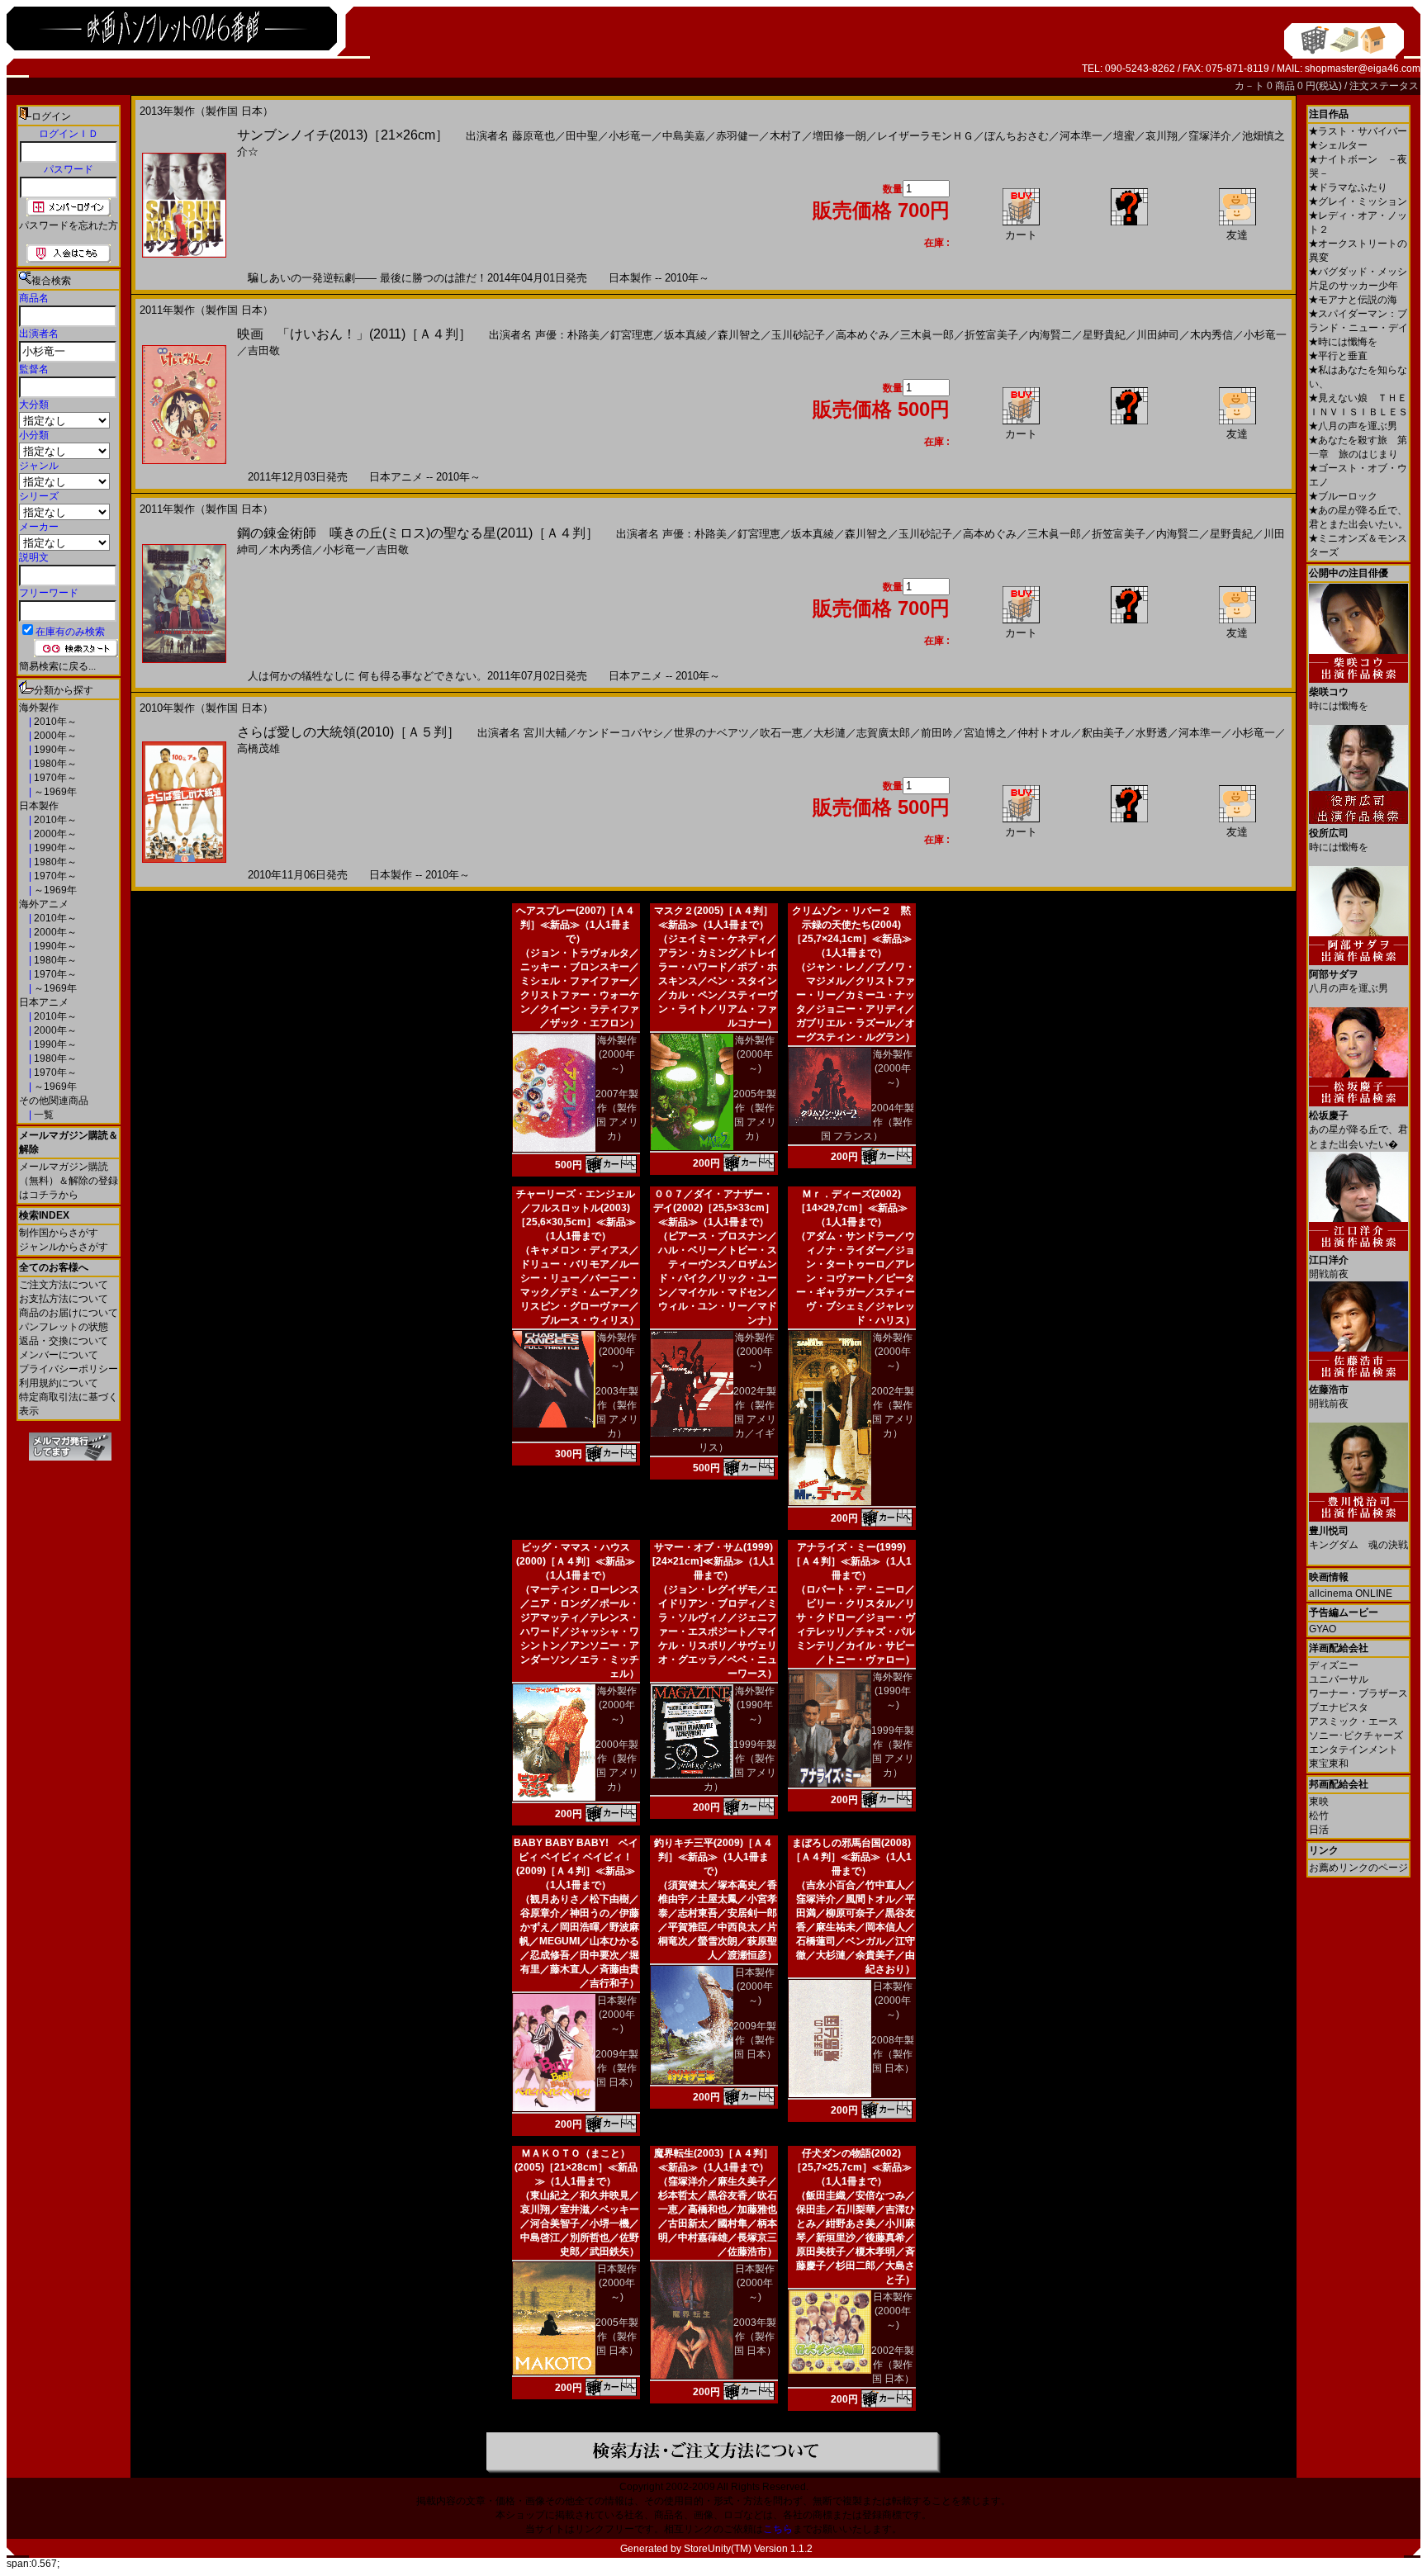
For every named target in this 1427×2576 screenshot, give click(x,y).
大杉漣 (830, 733)
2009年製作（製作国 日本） (617, 2068)
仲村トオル (1044, 733)
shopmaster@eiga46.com (1363, 69)
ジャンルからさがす (64, 1247)
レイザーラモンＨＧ (925, 136)
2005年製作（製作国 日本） (617, 2337)
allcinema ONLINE (1351, 1593)
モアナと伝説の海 (1353, 300)
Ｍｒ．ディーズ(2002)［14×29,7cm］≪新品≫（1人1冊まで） (852, 1208)
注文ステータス (1384, 86)
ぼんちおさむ (1017, 136)
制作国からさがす (59, 1233)
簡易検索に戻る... (57, 666)
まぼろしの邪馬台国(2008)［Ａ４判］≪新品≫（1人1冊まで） (851, 1857)
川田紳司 (1158, 335)
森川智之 (739, 335)
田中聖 (582, 136)
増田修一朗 (839, 136)
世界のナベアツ (711, 733)
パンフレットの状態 (64, 1327)
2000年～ (54, 736)
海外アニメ (44, 904)
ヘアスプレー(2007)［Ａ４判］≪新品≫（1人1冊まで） (576, 925)
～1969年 (54, 792)
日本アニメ (44, 1002)
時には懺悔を (1343, 342)
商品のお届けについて (69, 1313)
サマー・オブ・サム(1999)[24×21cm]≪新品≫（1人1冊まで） (713, 1561)
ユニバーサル (1339, 1679)
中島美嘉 (684, 136)
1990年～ (54, 750)
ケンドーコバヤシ (620, 733)
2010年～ (54, 722)
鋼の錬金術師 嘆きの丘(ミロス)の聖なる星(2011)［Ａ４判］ (418, 533)
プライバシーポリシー (69, 1369)
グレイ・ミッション (1358, 201)
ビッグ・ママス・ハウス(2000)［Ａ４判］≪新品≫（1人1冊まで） (576, 1561)
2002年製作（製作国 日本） (893, 2365)
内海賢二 (1050, 335)
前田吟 (937, 733)
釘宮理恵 (632, 335)
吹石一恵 (781, 733)
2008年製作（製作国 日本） (893, 2054)
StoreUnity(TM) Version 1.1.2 (748, 2549)
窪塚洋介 (1210, 136)
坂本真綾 (685, 335)
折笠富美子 (991, 335)
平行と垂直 (1338, 356)
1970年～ (54, 778)
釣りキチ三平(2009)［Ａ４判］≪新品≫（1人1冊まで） (713, 1857)
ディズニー (1334, 1665)
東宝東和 (1329, 1764)
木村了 (786, 136)
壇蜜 (1124, 136)
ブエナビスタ (1339, 1707)
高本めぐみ (863, 335)
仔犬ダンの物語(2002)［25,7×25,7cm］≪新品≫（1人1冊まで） (852, 2167)
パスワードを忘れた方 (69, 225)
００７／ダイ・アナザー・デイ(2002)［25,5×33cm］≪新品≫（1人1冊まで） (714, 1208)
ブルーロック (1343, 496)
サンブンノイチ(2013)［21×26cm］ (343, 135)
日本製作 (39, 806)
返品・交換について (64, 1341)
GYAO (1323, 1629)
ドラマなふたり (1348, 187)
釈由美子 (1103, 733)
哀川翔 (1162, 136)
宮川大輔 (545, 733)
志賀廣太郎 (883, 733)
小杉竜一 (630, 136)
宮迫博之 (985, 733)
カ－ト (1251, 86)
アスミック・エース (1354, 1721)
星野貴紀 (1104, 335)
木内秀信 (1211, 335)
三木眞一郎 (927, 335)
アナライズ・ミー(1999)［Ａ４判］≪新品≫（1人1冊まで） (851, 1561)
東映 (1319, 1802)
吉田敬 (264, 350)
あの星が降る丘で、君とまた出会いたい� (1358, 1130)
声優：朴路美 (567, 335)
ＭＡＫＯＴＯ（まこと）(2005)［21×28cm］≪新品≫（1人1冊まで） (576, 2167)
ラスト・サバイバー (1358, 131)
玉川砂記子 (798, 335)
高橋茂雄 (258, 748)
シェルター (1338, 145)
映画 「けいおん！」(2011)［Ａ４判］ (354, 334)
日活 (1319, 1830)
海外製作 (39, 708)
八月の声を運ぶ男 (1353, 426)
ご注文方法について (64, 1285)
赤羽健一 (737, 136)
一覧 (43, 1115)
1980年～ (54, 764)
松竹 (1319, 1816)
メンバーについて (59, 1355)
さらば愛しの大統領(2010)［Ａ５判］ (348, 732)
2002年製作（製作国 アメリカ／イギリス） (737, 1419)
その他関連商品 (54, 1101)
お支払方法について (64, 1299)
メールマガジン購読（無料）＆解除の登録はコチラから (69, 1181)
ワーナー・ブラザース (1358, 1693)
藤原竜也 (533, 136)
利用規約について (59, 1383)
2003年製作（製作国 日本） (755, 2337)
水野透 (1152, 733)
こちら (778, 2529)
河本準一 (1081, 136)
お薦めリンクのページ (1358, 1868)
